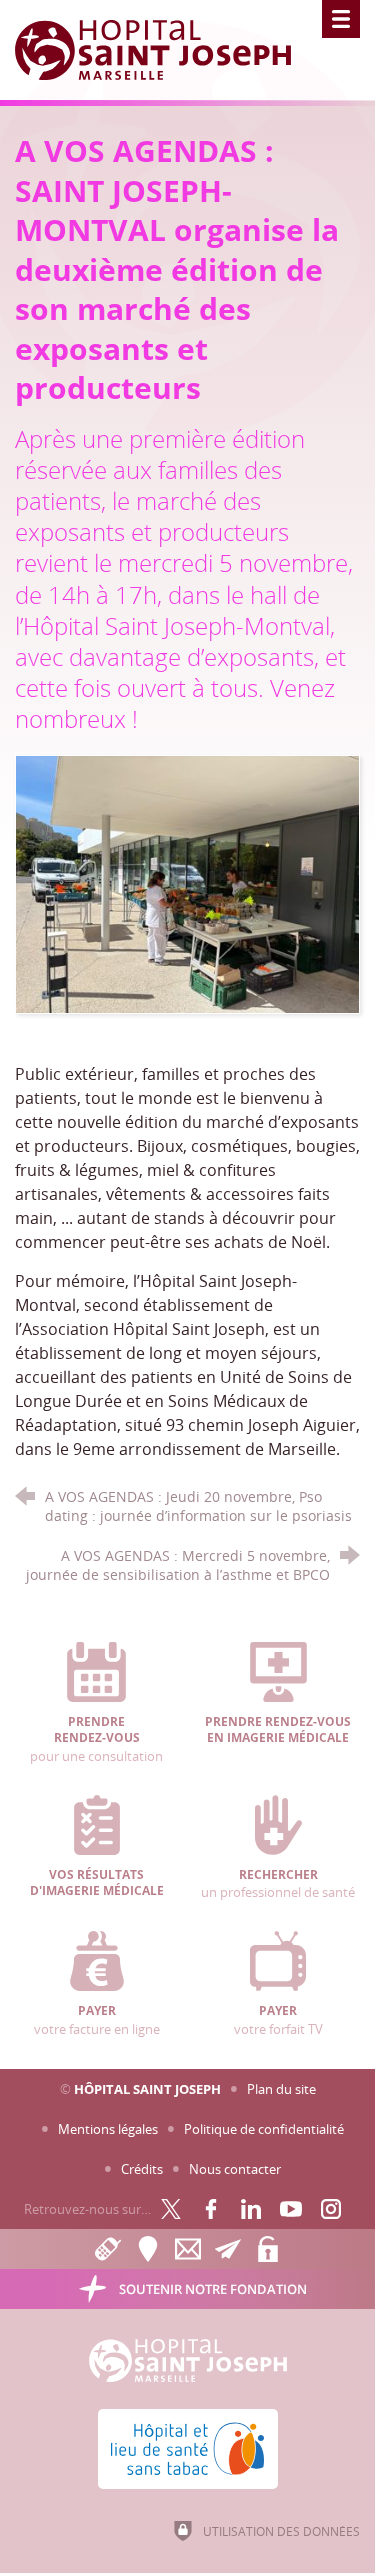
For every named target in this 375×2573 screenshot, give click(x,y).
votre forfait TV (278, 2020)
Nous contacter (235, 2169)
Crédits (142, 2169)
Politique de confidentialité (264, 2129)
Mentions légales (108, 2129)
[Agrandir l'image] (187, 883)
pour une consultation (96, 1739)
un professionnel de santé (278, 1884)
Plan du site (281, 2089)
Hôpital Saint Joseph (147, 2089)
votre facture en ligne (97, 2020)
